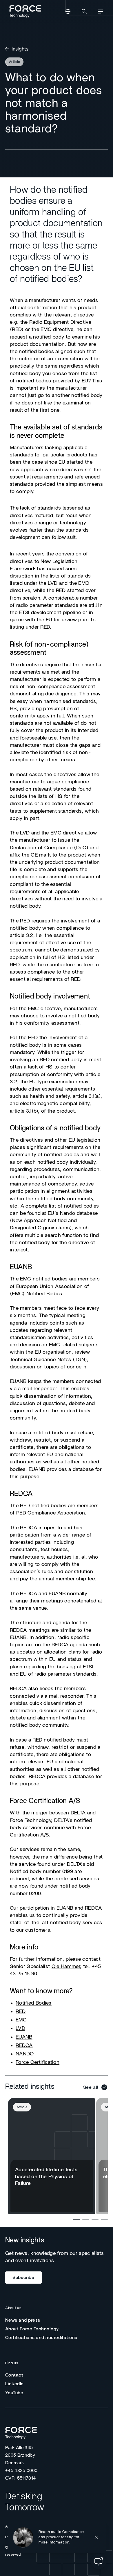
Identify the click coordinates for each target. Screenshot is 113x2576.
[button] (57, 2537)
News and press (23, 2320)
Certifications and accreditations (41, 2338)
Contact (14, 2375)
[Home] (24, 11)
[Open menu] (100, 12)
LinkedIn (14, 2384)
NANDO (25, 2054)
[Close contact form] (96, 2537)
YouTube (14, 2393)
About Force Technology (32, 2329)
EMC (21, 2020)
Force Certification (38, 2062)
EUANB (24, 2037)
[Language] (68, 12)
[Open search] (84, 12)
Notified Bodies (34, 2003)
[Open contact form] (99, 2561)
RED (21, 2012)
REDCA (24, 2046)
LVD (20, 2028)
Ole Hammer (66, 1967)
